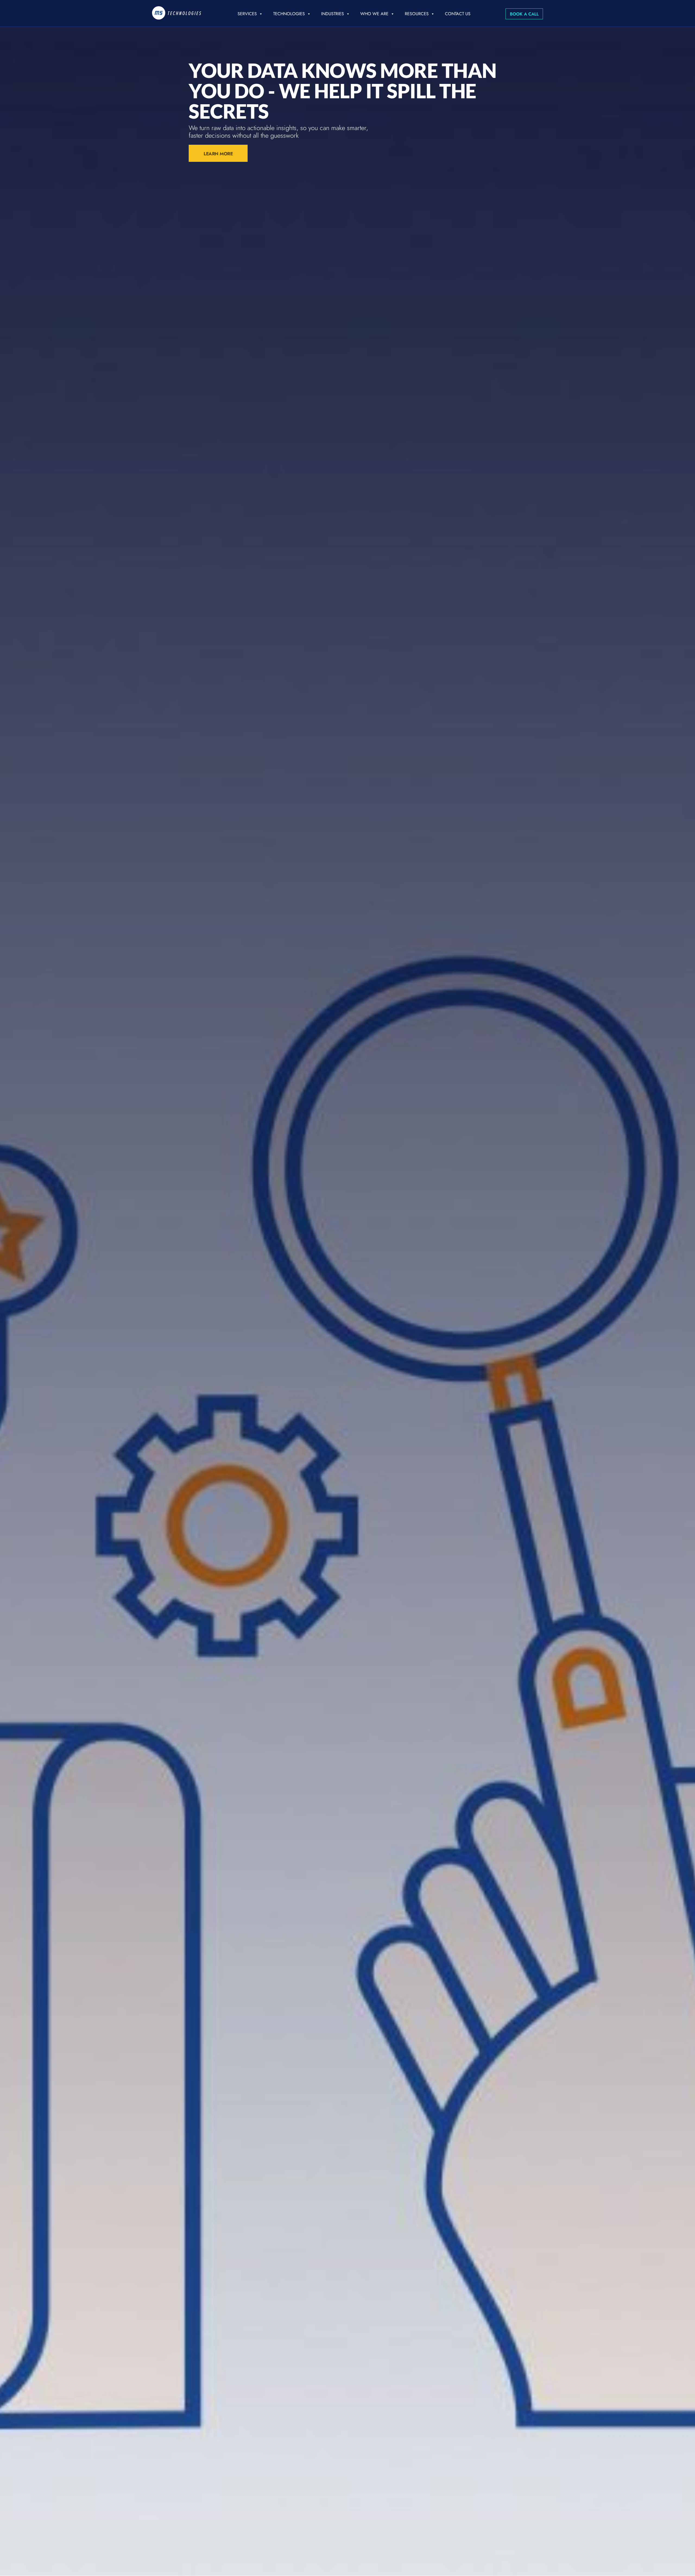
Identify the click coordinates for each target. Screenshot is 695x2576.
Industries (333, 14)
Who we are (374, 14)
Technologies (289, 14)
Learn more (218, 154)
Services (247, 14)
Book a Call (524, 14)
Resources (417, 14)
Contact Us (458, 14)
